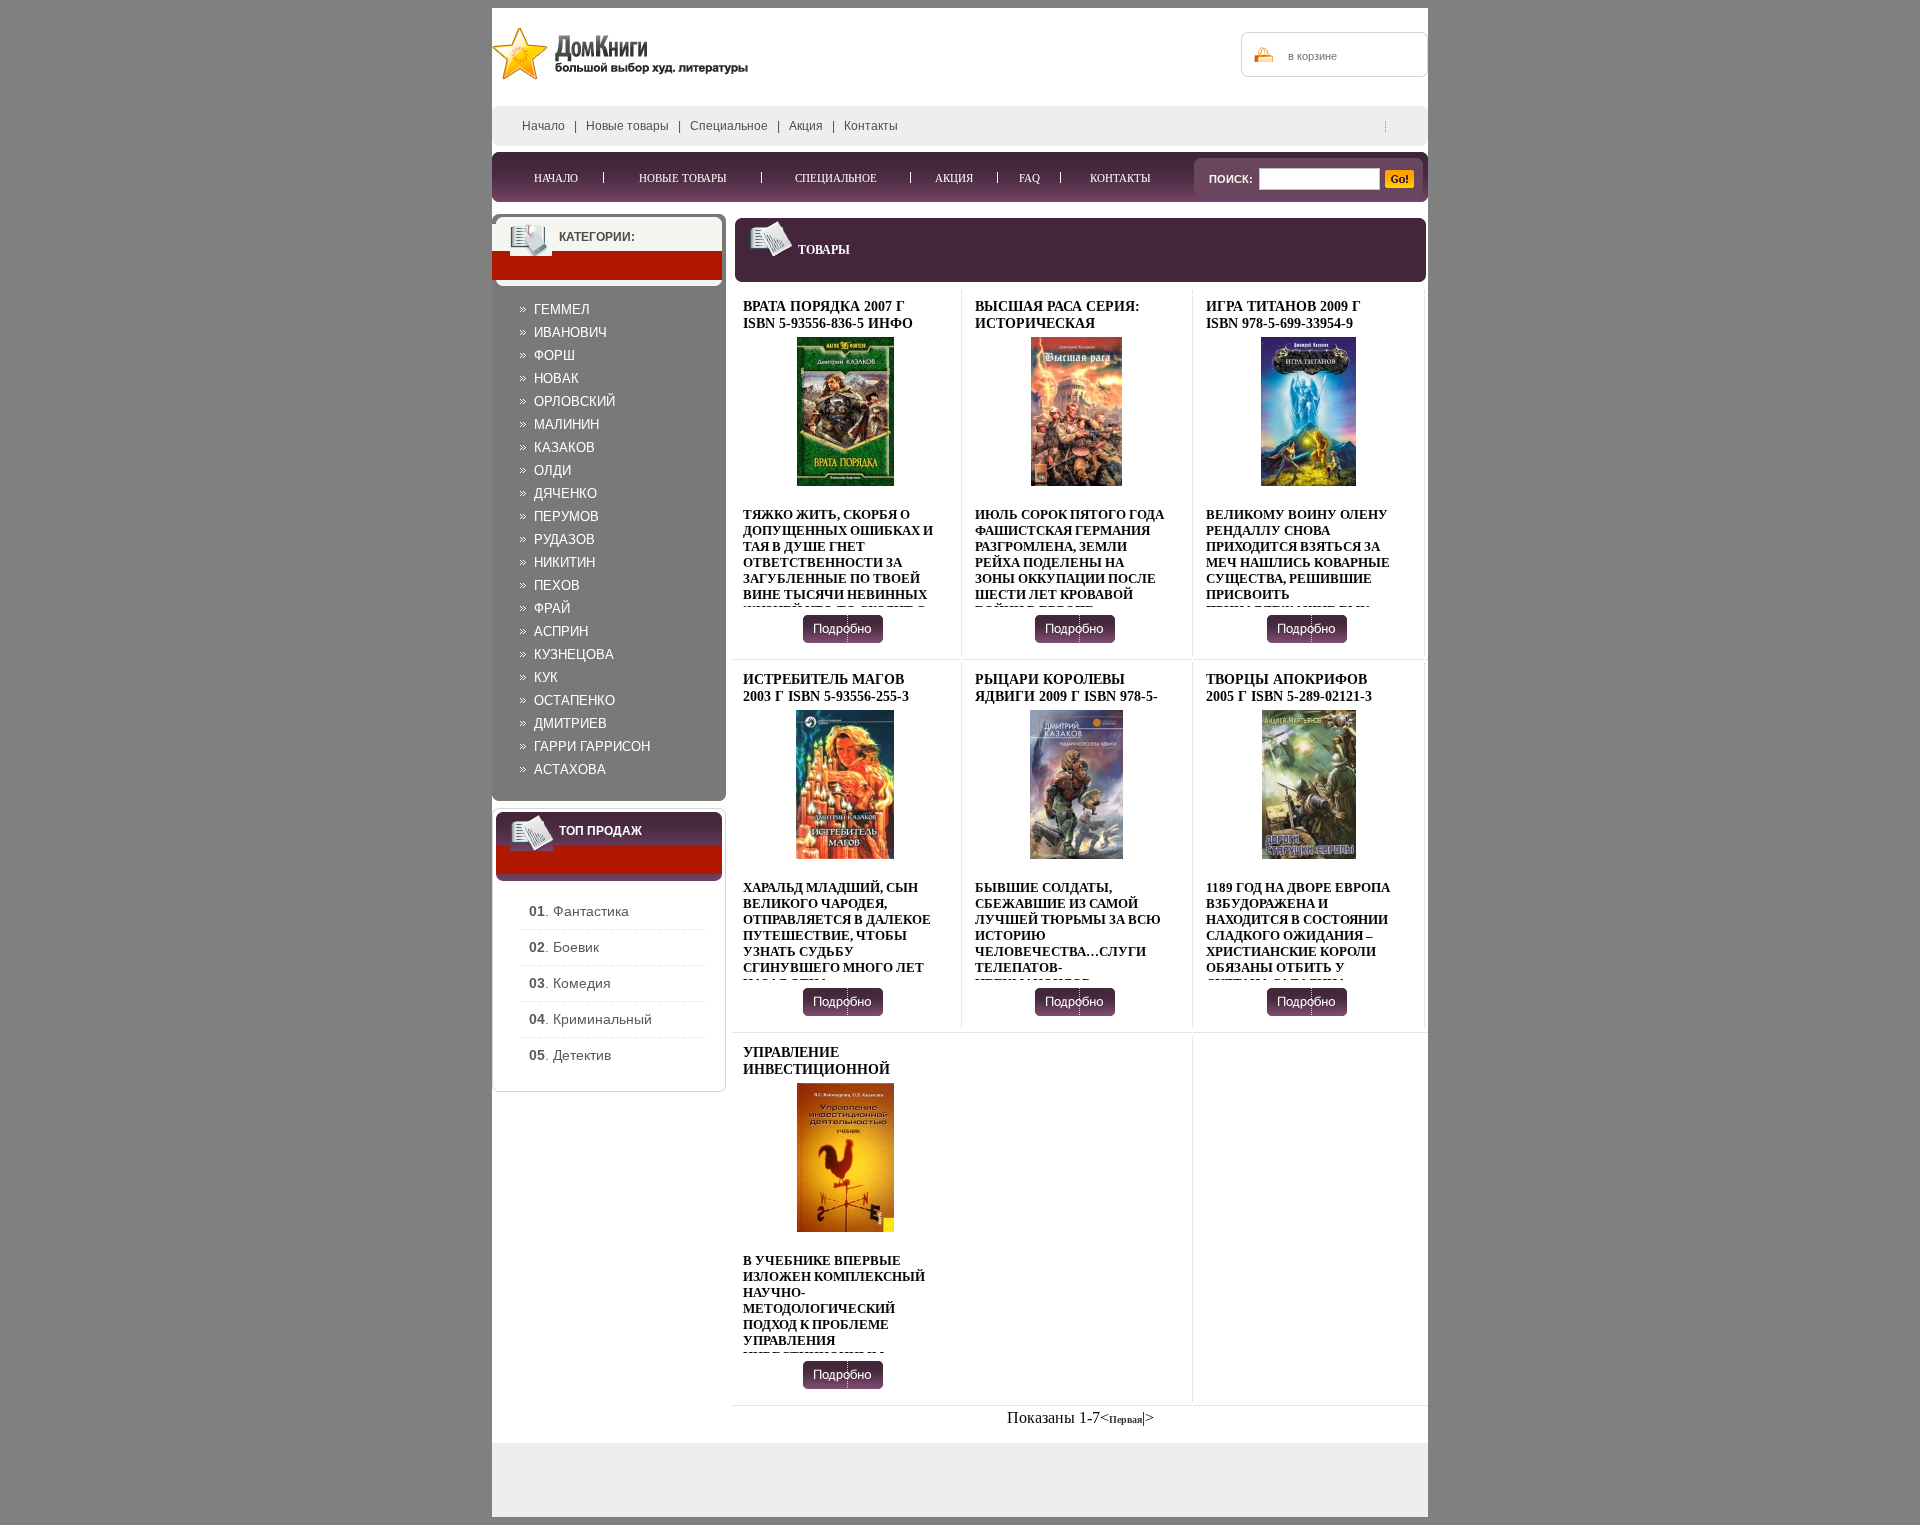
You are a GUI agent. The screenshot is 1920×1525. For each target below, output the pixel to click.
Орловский (574, 401)
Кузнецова (574, 654)
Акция (806, 126)
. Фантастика (579, 911)
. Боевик (564, 947)
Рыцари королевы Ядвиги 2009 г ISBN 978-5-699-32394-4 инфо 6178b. (1066, 696)
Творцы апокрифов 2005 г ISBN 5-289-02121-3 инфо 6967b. (1289, 696)
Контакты (871, 126)
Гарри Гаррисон (592, 746)
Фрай (552, 608)
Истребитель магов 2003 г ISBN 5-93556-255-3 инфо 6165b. (826, 696)
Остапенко (574, 700)
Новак (556, 378)
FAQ (1029, 178)
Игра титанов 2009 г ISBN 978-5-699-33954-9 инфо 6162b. (1283, 323)
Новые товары (627, 126)
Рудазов (564, 539)
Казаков (564, 447)
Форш (554, 355)
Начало (543, 126)
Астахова (570, 769)
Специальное (729, 126)
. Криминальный (590, 1019)
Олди (552, 470)
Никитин (564, 562)
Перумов (566, 516)
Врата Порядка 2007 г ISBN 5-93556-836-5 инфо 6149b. (828, 323)
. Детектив (570, 1055)
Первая (1125, 1419)
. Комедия (570, 983)
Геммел (562, 309)
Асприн (561, 631)
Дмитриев (570, 723)
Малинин (566, 424)
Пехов (557, 585)
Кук (546, 677)
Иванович (570, 332)
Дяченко (565, 493)
